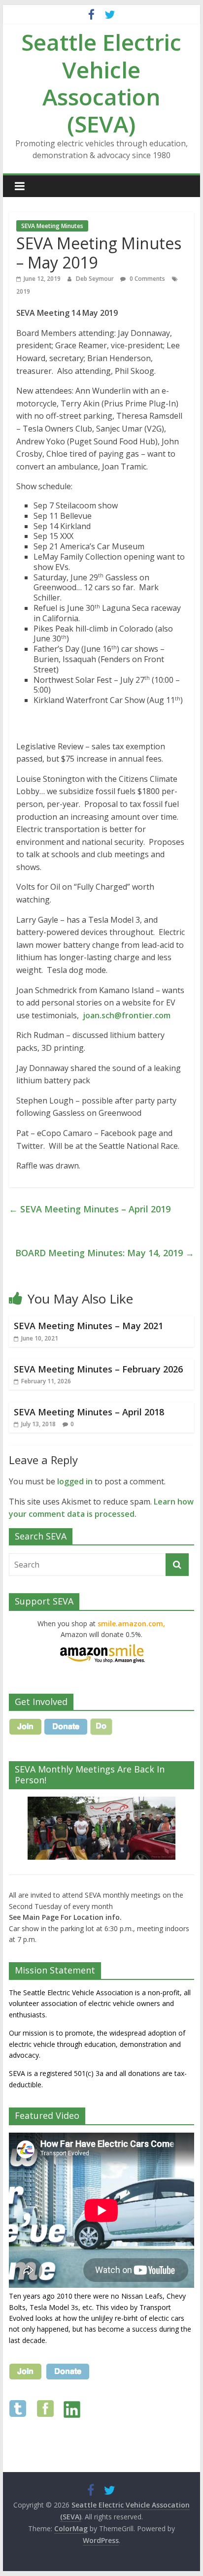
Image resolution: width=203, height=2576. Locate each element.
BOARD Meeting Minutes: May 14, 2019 (105, 1253)
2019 (23, 291)
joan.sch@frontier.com (127, 1015)
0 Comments (147, 279)
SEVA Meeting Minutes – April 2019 (90, 1209)
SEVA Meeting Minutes (52, 226)
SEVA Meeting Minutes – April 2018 (89, 1412)
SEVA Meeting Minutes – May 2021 (88, 1326)
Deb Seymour (96, 279)
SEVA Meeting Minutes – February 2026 (98, 1369)
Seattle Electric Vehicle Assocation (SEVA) (101, 83)
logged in (75, 1481)
